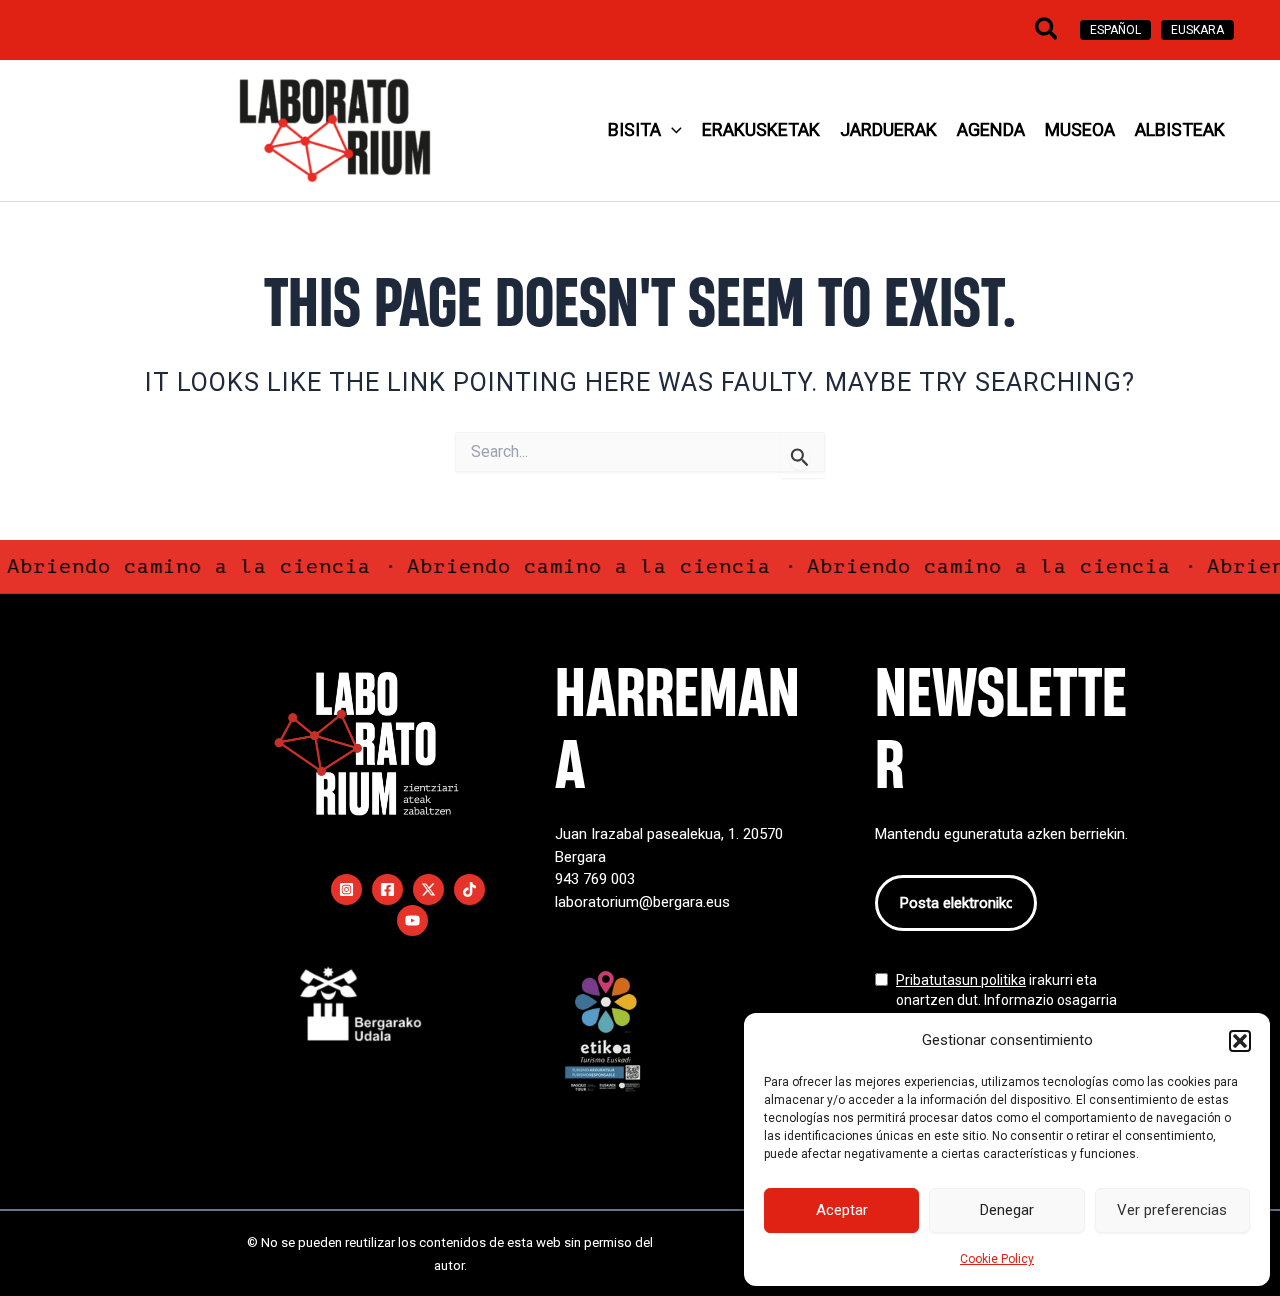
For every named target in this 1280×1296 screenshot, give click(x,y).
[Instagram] (346, 889)
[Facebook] (387, 889)
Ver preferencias (1172, 1210)
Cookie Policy (997, 1259)
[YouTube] (412, 920)
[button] (1240, 1041)
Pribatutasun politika (961, 980)
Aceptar (842, 1210)
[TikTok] (469, 889)
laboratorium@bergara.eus (642, 902)
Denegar (1007, 1210)
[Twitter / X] (428, 889)
